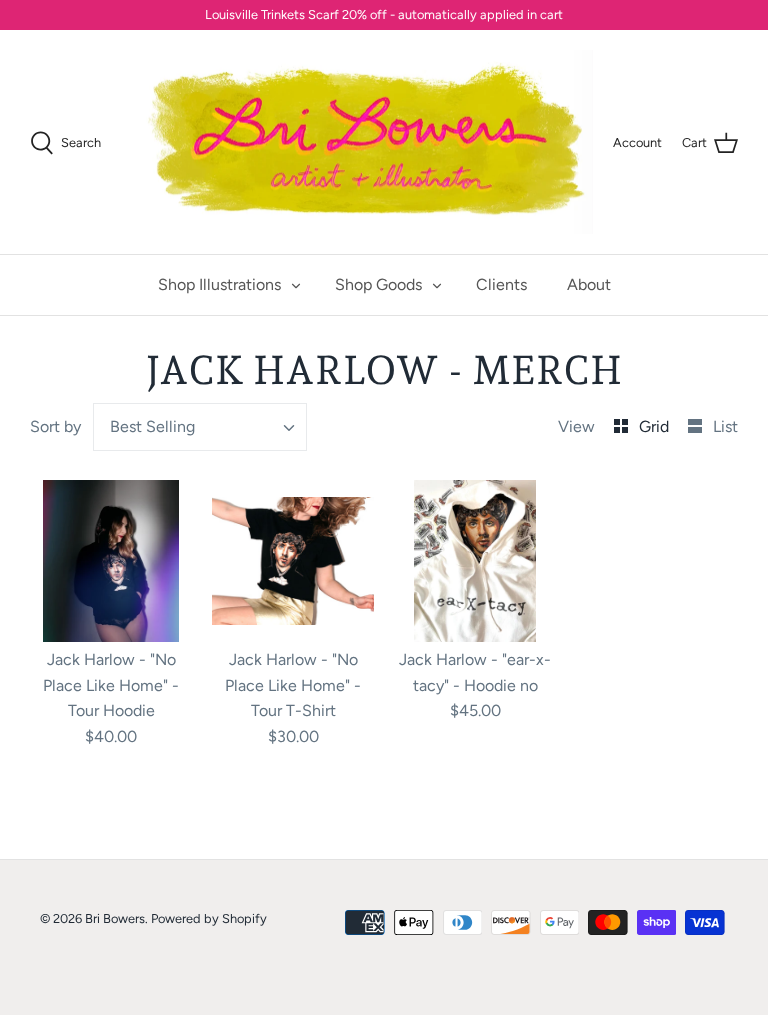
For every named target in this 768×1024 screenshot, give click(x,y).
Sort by (55, 426)
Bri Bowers (115, 918)
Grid (656, 426)
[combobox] (200, 427)
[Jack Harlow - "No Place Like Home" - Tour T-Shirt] (293, 561)
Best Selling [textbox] (152, 426)
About (589, 284)
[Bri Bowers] (365, 142)
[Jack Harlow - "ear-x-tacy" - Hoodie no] (475, 561)
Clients (501, 284)
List (725, 426)
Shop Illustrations (219, 284)
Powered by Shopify (209, 918)
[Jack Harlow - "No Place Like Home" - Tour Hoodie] (111, 561)
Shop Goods (378, 284)
